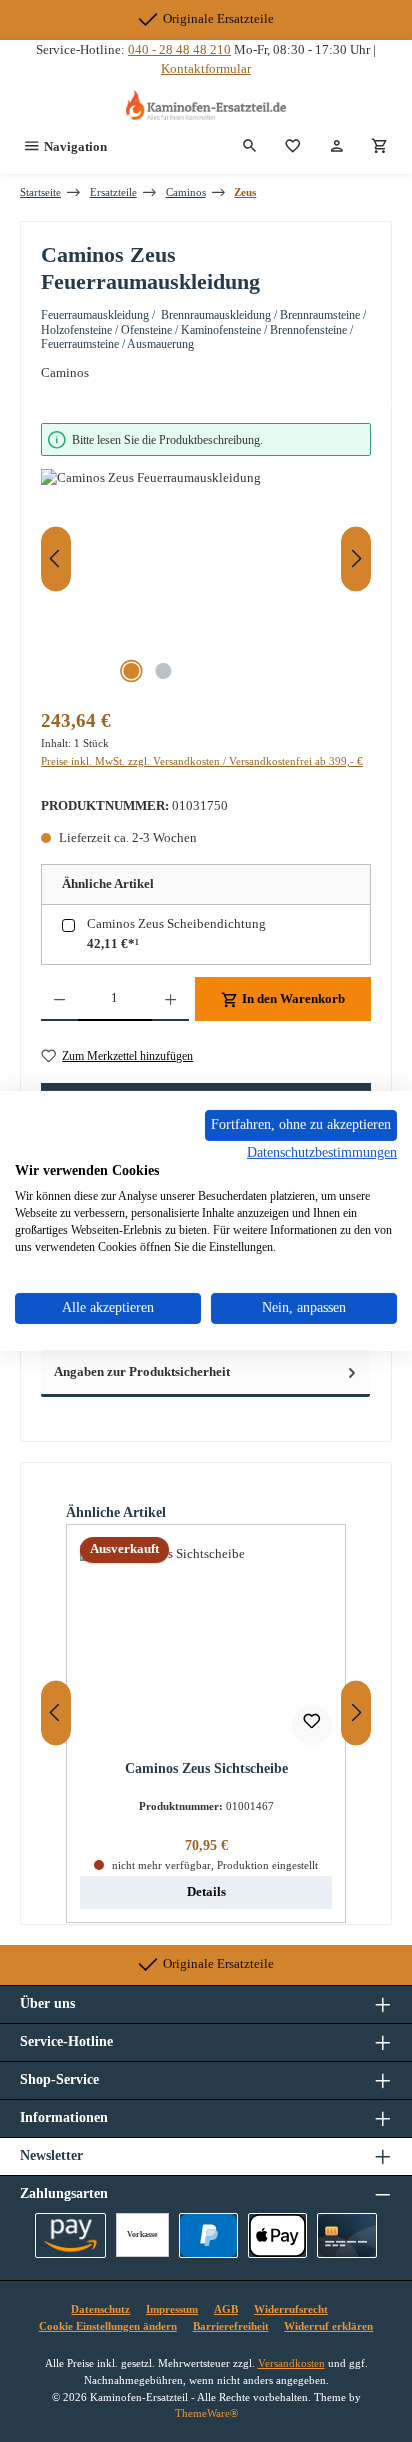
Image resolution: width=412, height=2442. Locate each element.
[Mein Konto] (337, 147)
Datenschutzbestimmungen (322, 1151)
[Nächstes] (356, 558)
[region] (206, 558)
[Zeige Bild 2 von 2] (163, 671)
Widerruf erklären (328, 2326)
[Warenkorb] (380, 147)
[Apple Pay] (277, 2235)
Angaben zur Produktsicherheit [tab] (142, 1372)
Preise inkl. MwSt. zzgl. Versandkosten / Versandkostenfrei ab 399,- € (202, 761)
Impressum (172, 2309)
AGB (226, 2309)
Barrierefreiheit (231, 2326)
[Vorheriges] (56, 558)
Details (206, 1892)
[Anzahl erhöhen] (170, 999)
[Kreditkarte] (346, 2235)
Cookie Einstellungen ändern (108, 2326)
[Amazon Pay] (70, 2235)
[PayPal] (208, 2235)
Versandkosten (291, 2363)
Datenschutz (100, 2309)
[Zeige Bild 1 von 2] (131, 671)
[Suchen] (250, 147)
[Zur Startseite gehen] (206, 105)
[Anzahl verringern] (59, 999)
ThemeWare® (206, 2413)
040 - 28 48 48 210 (179, 50)
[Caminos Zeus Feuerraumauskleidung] (206, 581)
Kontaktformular (206, 69)
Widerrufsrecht (291, 2309)
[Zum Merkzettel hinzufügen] (312, 1725)
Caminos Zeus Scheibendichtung (176, 924)
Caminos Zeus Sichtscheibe (206, 1768)
